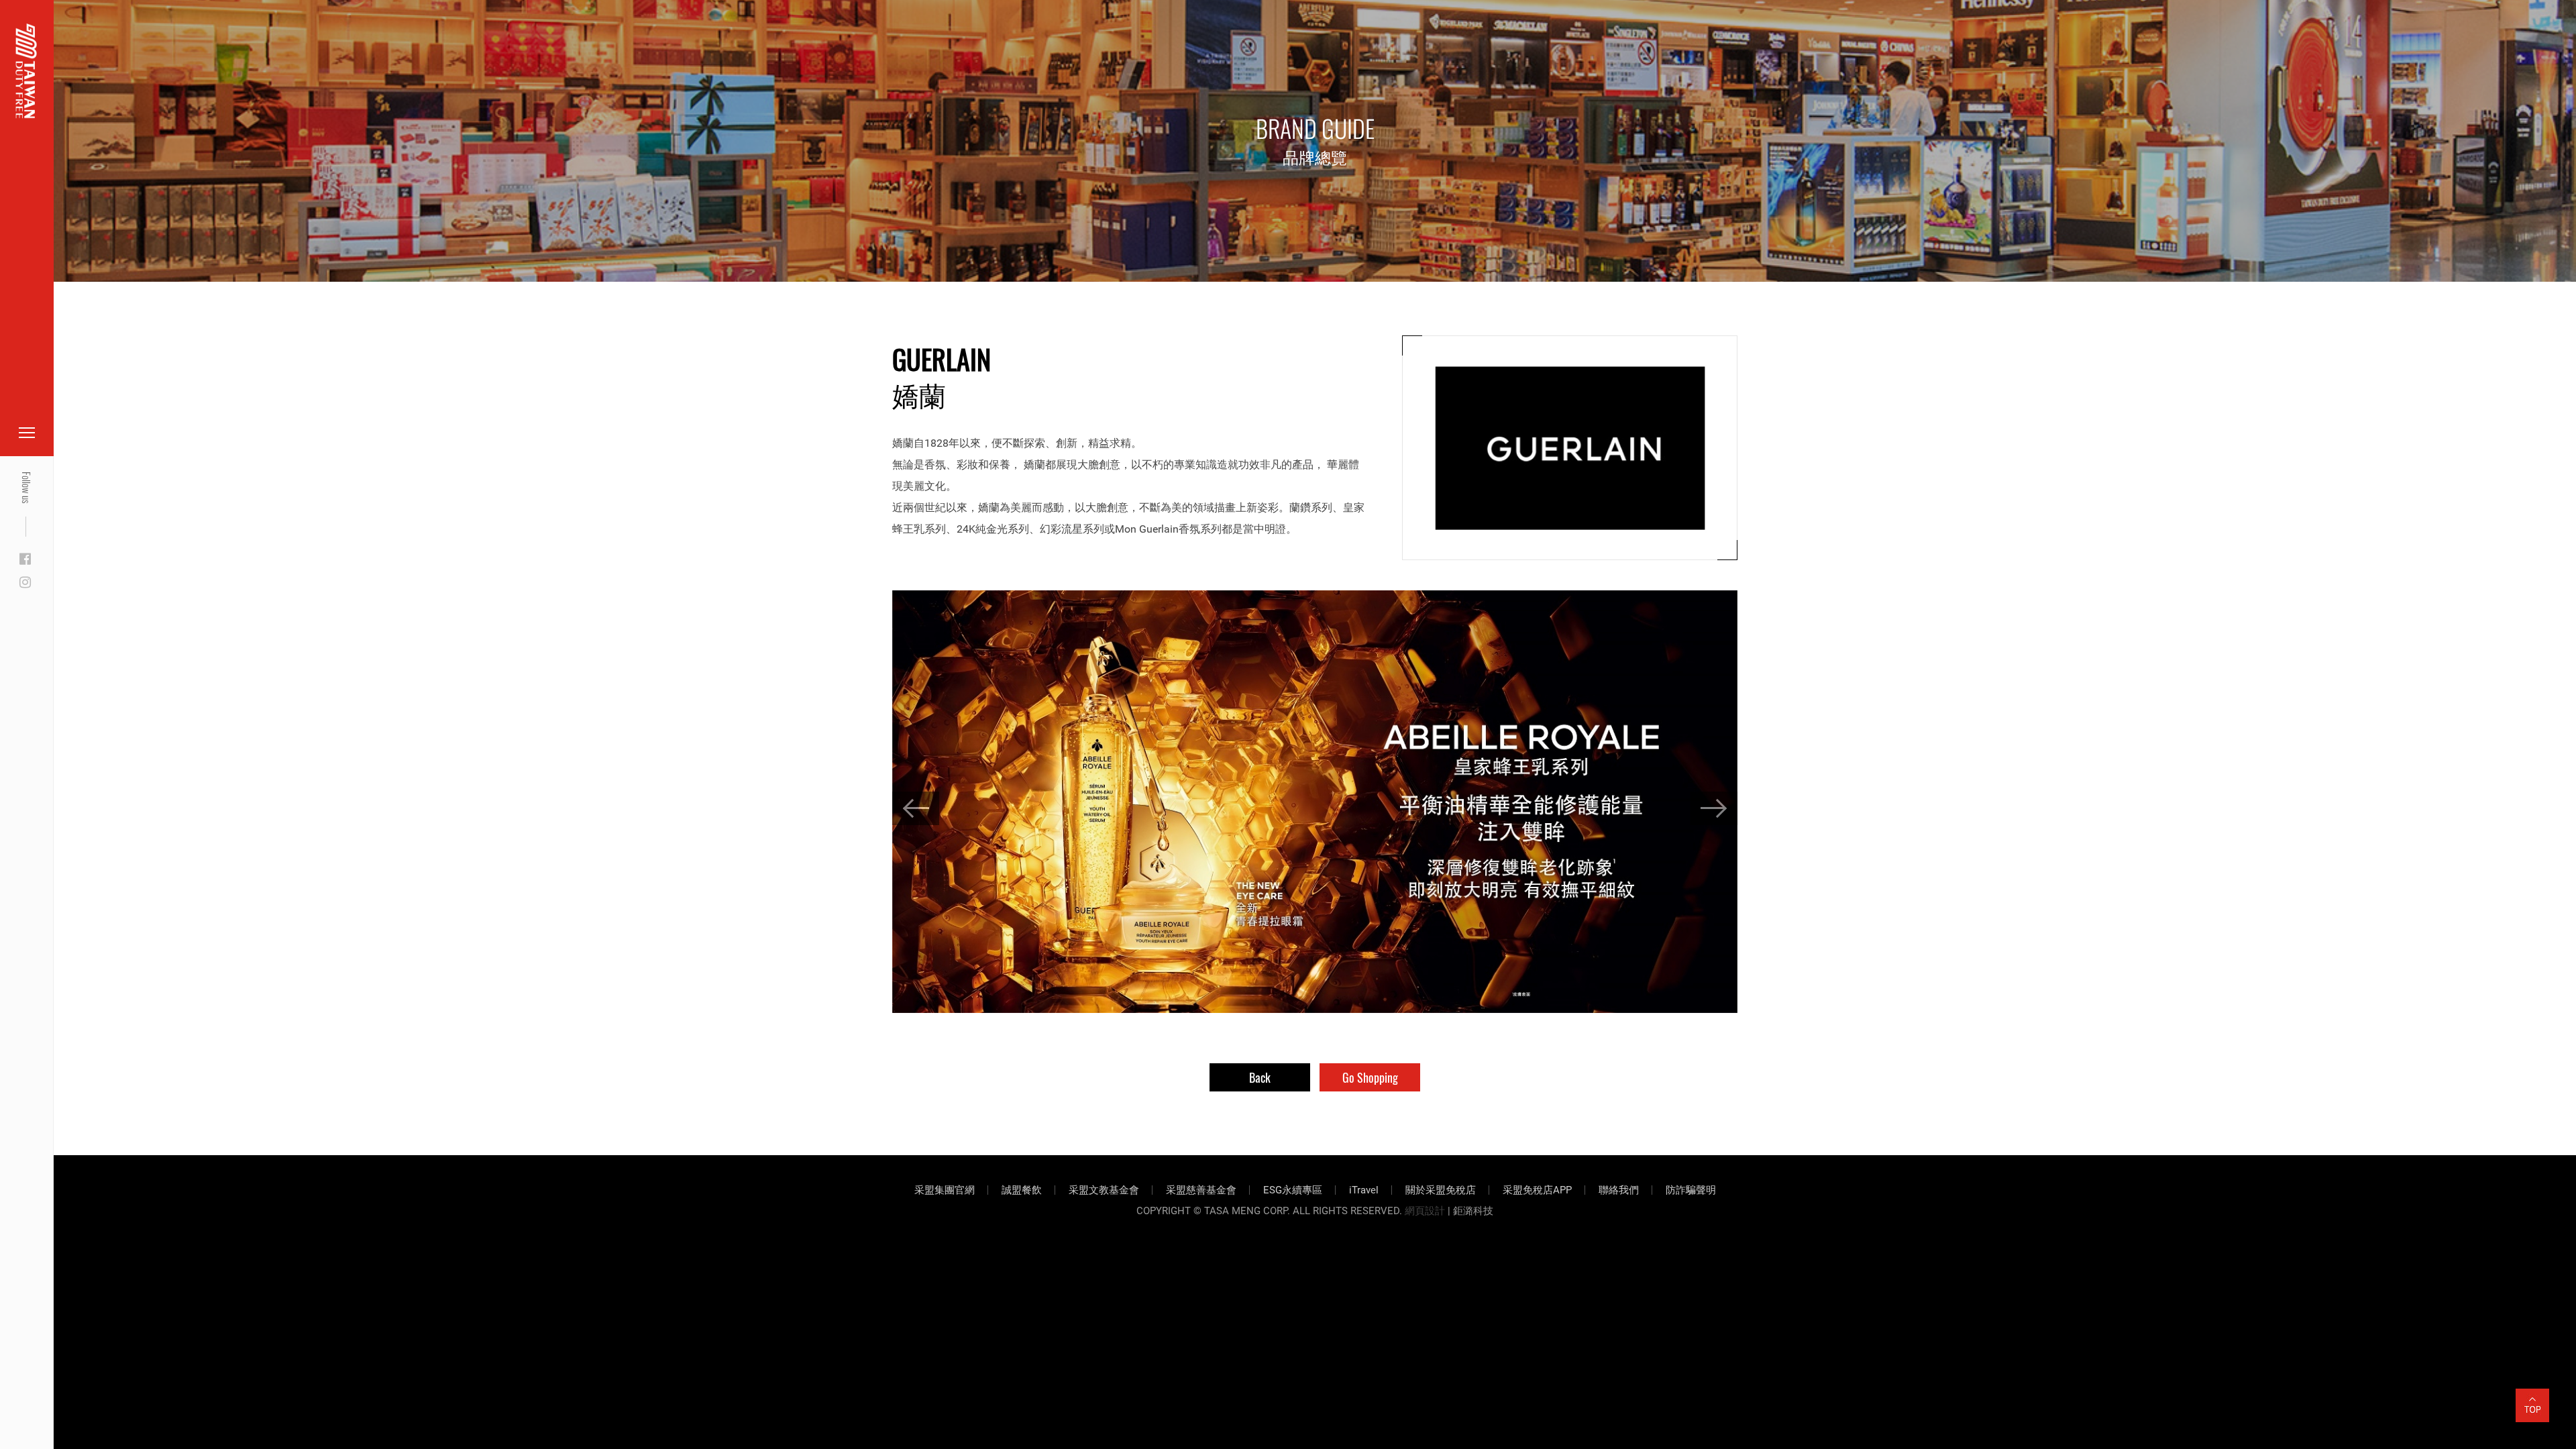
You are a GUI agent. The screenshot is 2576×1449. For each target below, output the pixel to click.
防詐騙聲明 (1691, 1190)
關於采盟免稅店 (1441, 1190)
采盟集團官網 (945, 1190)
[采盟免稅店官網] (26, 71)
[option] (1315, 802)
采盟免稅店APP (1537, 1190)
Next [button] (1714, 808)
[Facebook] (25, 559)
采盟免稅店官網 (80, 42)
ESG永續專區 (1293, 1190)
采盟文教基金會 (1104, 1190)
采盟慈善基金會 (1201, 1190)
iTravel (1364, 1190)
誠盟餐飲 (1022, 1190)
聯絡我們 (1619, 1190)
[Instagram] (25, 583)
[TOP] (2532, 1397)
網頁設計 (1425, 1211)
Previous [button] (916, 808)
